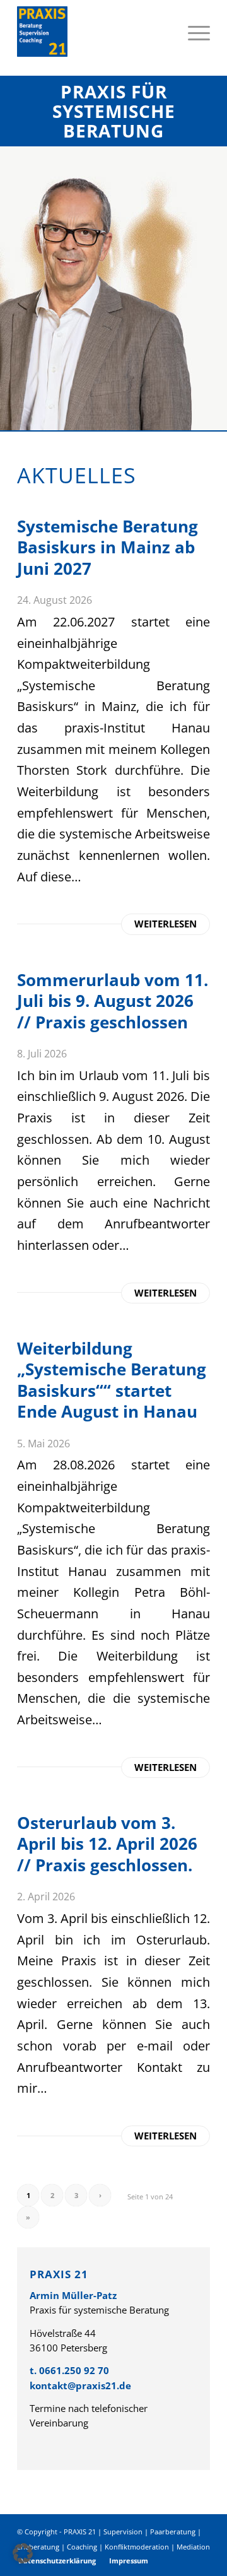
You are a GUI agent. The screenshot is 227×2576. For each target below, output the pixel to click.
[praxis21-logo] (94, 32)
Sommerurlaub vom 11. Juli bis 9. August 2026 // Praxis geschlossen (113, 1001)
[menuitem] (193, 32)
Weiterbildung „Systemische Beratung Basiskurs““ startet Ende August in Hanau (112, 1380)
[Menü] (193, 32)
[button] (23, 2553)
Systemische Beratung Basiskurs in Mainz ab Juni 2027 (108, 547)
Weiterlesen (166, 924)
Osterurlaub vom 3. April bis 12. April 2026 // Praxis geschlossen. (107, 1844)
